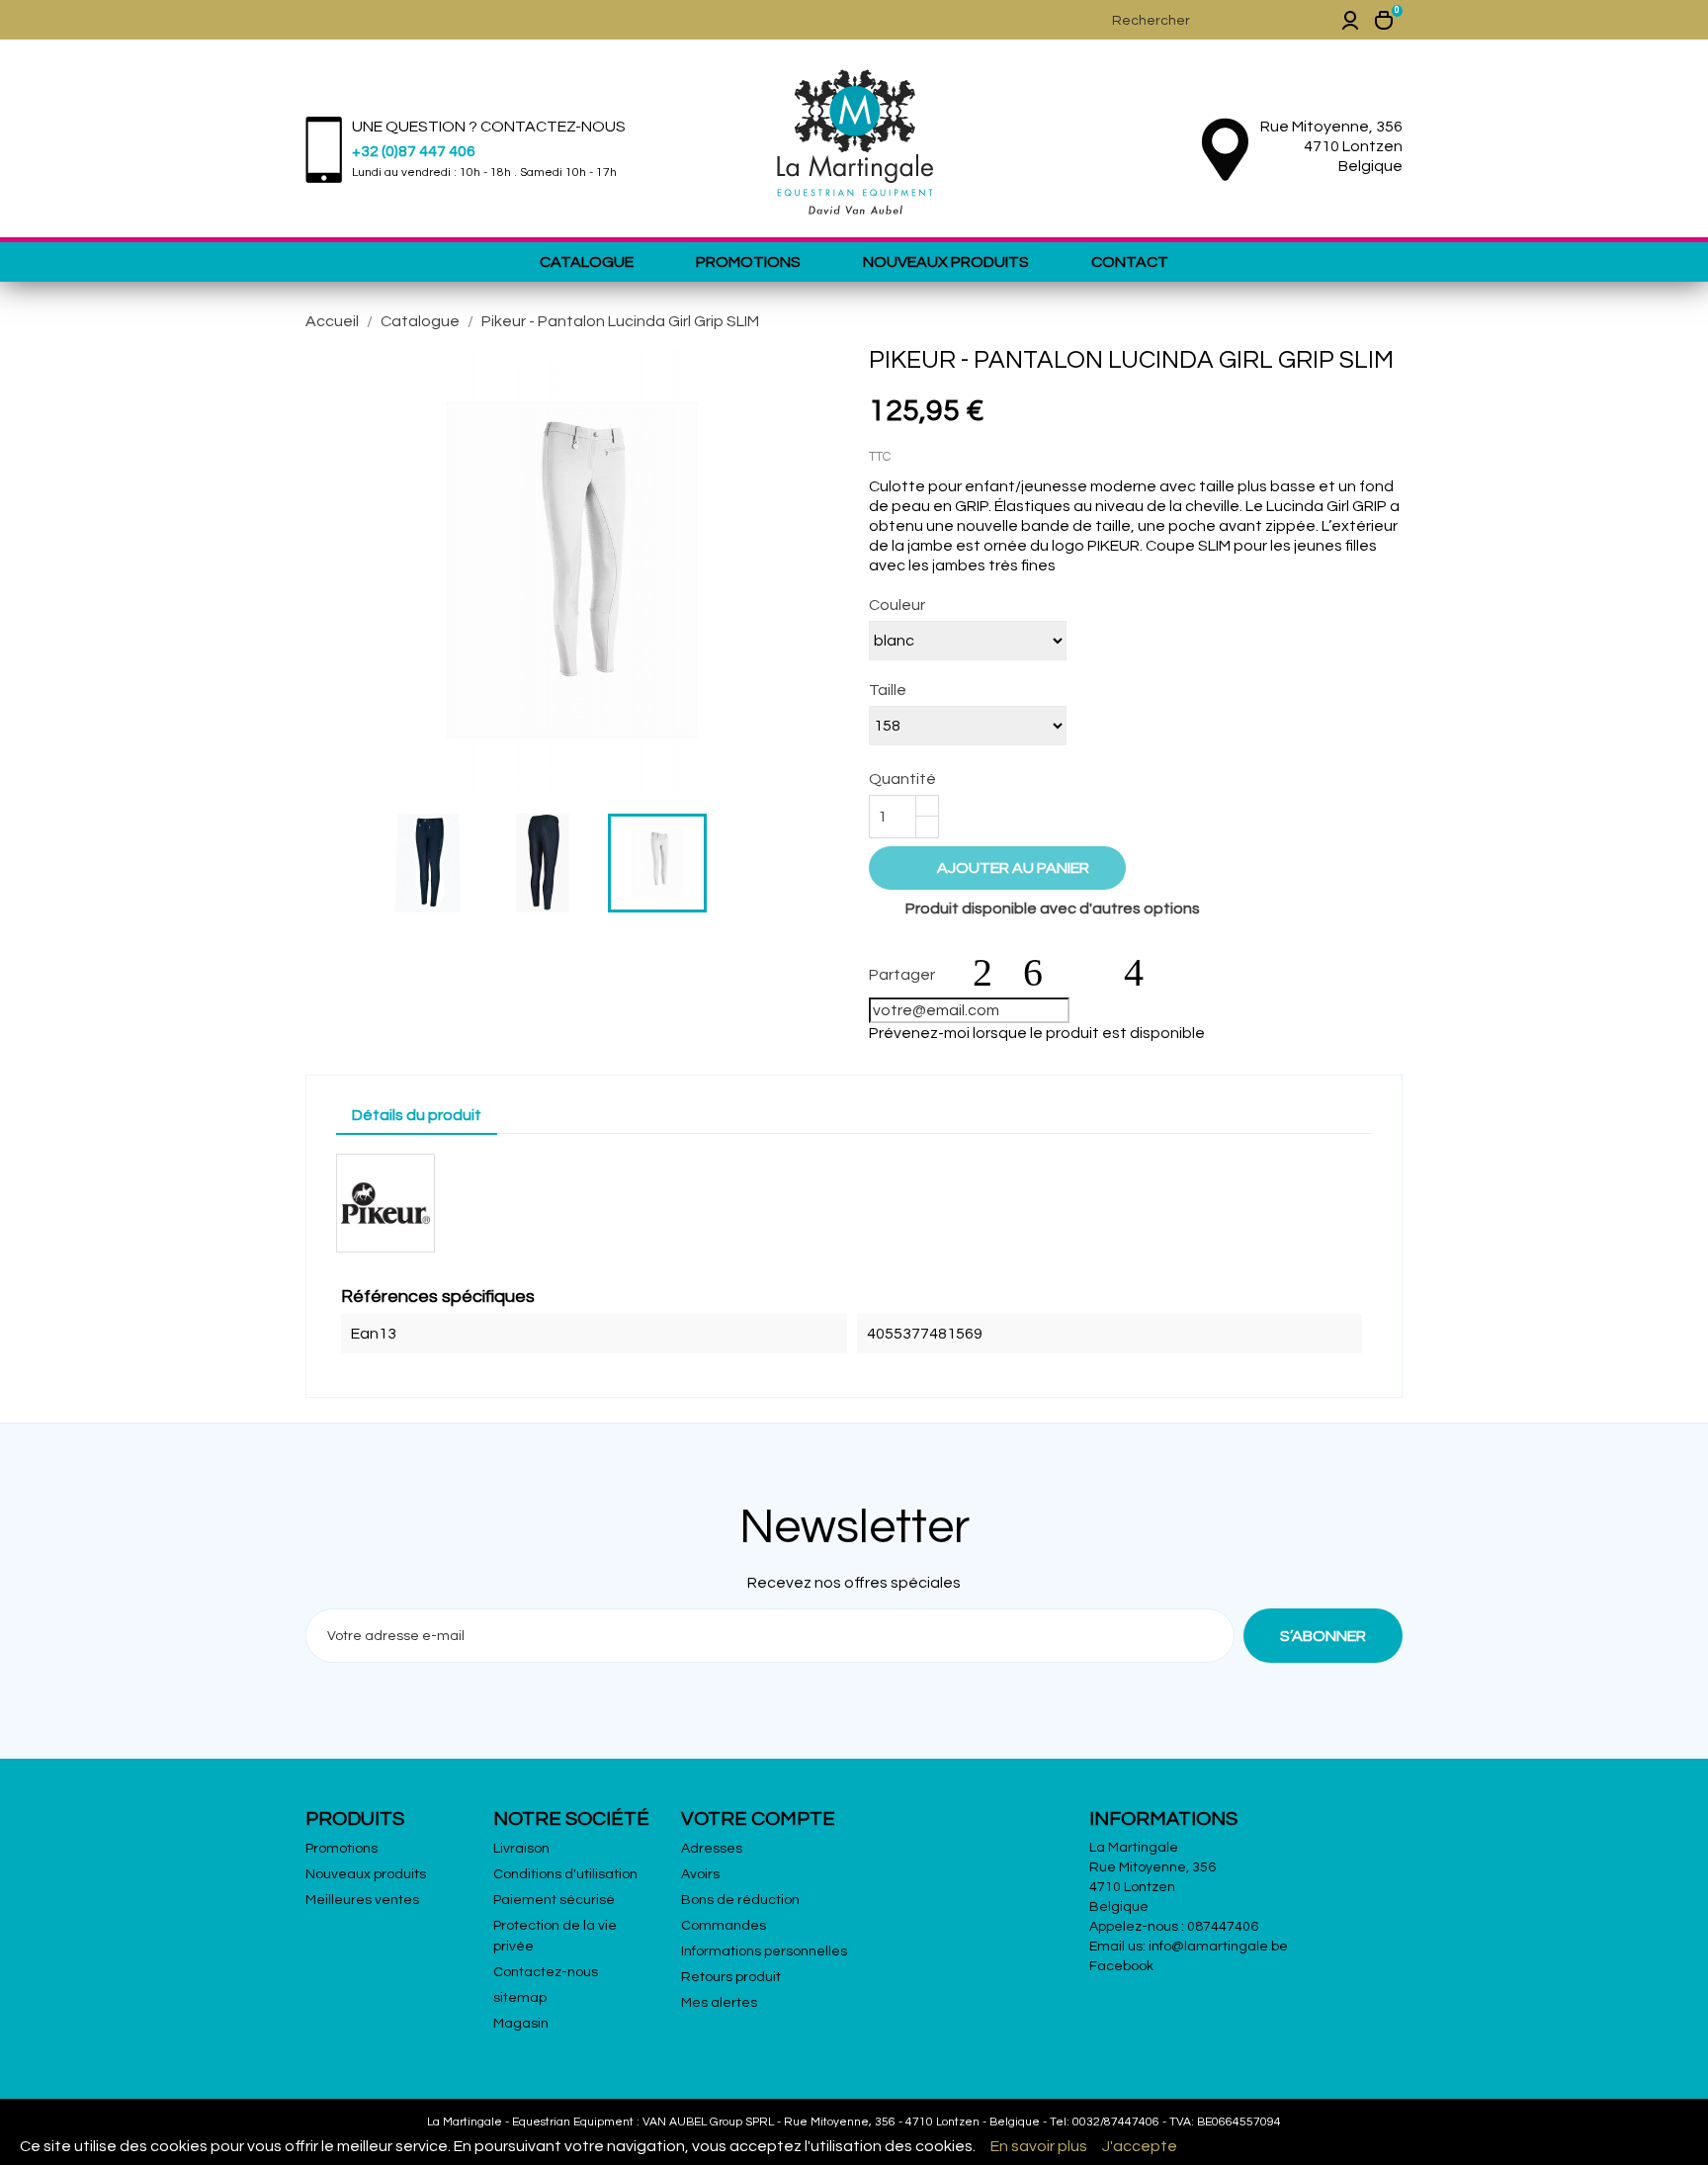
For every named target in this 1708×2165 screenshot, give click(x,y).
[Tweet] (1043, 973)
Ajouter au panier (999, 867)
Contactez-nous (546, 1972)
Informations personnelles (764, 1951)
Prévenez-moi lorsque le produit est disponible (1037, 1033)
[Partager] (992, 973)
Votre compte (758, 1819)
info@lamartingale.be (1218, 1947)
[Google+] (1093, 973)
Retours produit (731, 1977)
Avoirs (700, 1874)
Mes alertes (719, 2003)
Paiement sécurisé (554, 1900)
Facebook (1121, 1966)
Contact (1130, 262)
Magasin (521, 2024)
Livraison (521, 1849)
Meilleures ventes (362, 1900)
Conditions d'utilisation (565, 1874)
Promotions (748, 262)
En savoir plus (1039, 2146)
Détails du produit (417, 1115)
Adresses (712, 1849)
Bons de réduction (740, 1900)
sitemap (520, 1998)
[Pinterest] (1144, 973)
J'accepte (1140, 2146)
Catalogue (587, 262)
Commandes (724, 1926)
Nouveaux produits (946, 262)
